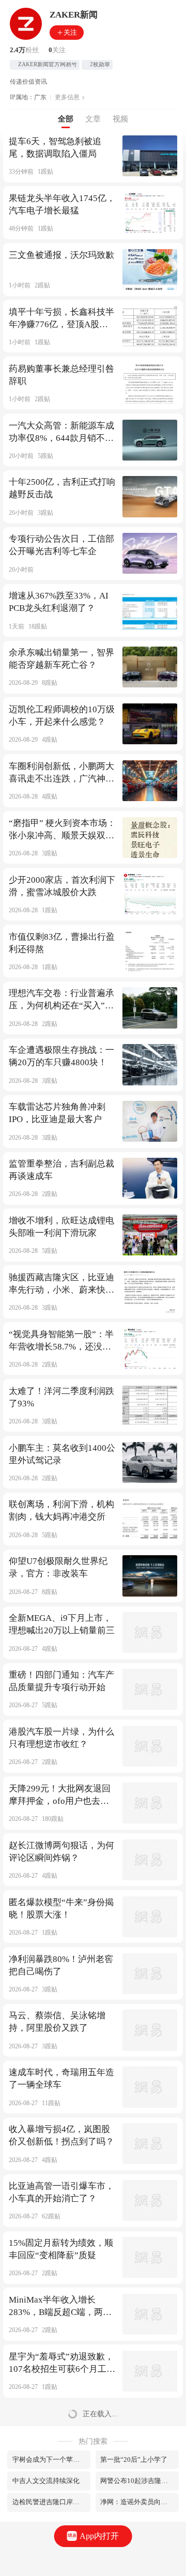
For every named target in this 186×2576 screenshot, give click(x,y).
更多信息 (67, 97)
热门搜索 (93, 2441)
